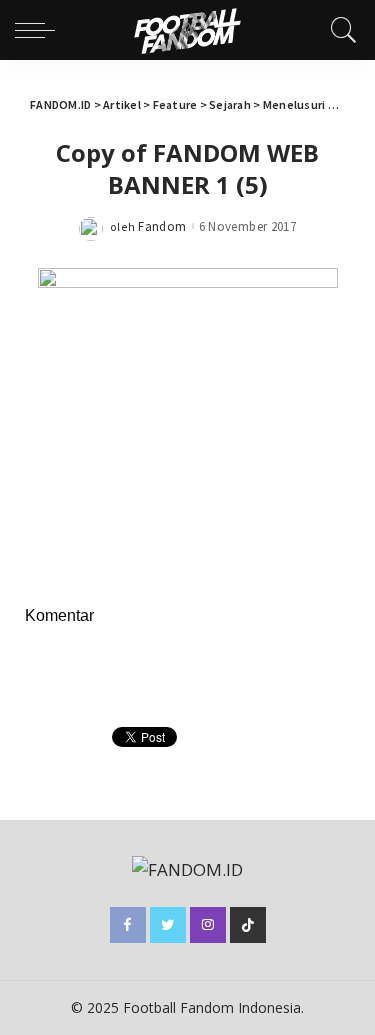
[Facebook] (128, 925)
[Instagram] (208, 925)
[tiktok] (248, 925)
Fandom (162, 226)
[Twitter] (168, 925)
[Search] (339, 30)
